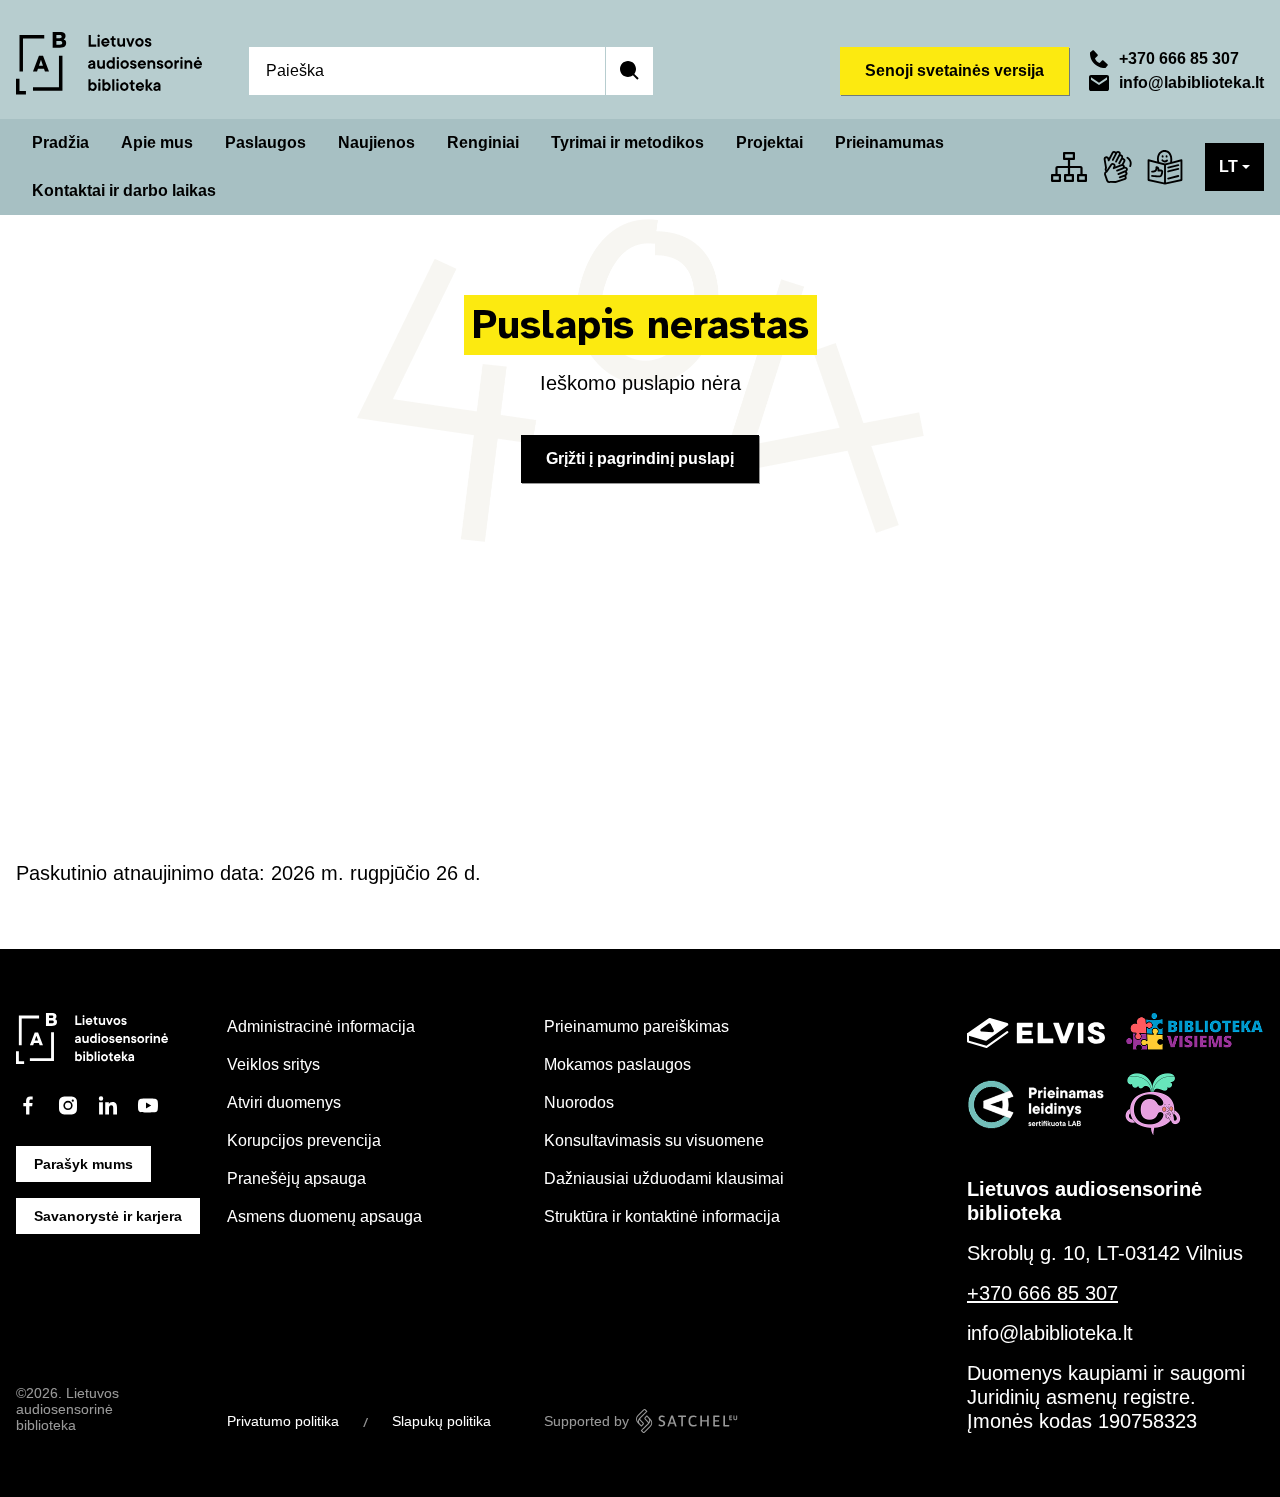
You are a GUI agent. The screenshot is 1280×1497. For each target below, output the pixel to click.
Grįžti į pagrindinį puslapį (640, 458)
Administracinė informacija (321, 1026)
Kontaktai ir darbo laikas (124, 190)
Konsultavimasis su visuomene (654, 1140)
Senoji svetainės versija (954, 70)
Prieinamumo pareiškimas (636, 1026)
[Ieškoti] (629, 71)
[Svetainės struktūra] (1069, 167)
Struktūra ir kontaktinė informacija (662, 1216)
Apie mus (157, 142)
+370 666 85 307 (1179, 58)
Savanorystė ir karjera (108, 1216)
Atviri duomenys (284, 1102)
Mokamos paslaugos (617, 1064)
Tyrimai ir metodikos (627, 142)
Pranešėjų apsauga (296, 1178)
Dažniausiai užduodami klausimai (664, 1178)
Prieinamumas (889, 142)
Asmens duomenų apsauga (324, 1216)
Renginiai (483, 142)
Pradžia (60, 142)
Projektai (769, 142)
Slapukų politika (441, 1421)
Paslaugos (265, 142)
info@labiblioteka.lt (1191, 82)
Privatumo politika (283, 1421)
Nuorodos (579, 1102)
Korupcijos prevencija (304, 1140)
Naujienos (376, 142)
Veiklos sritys (273, 1064)
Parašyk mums (83, 1164)
